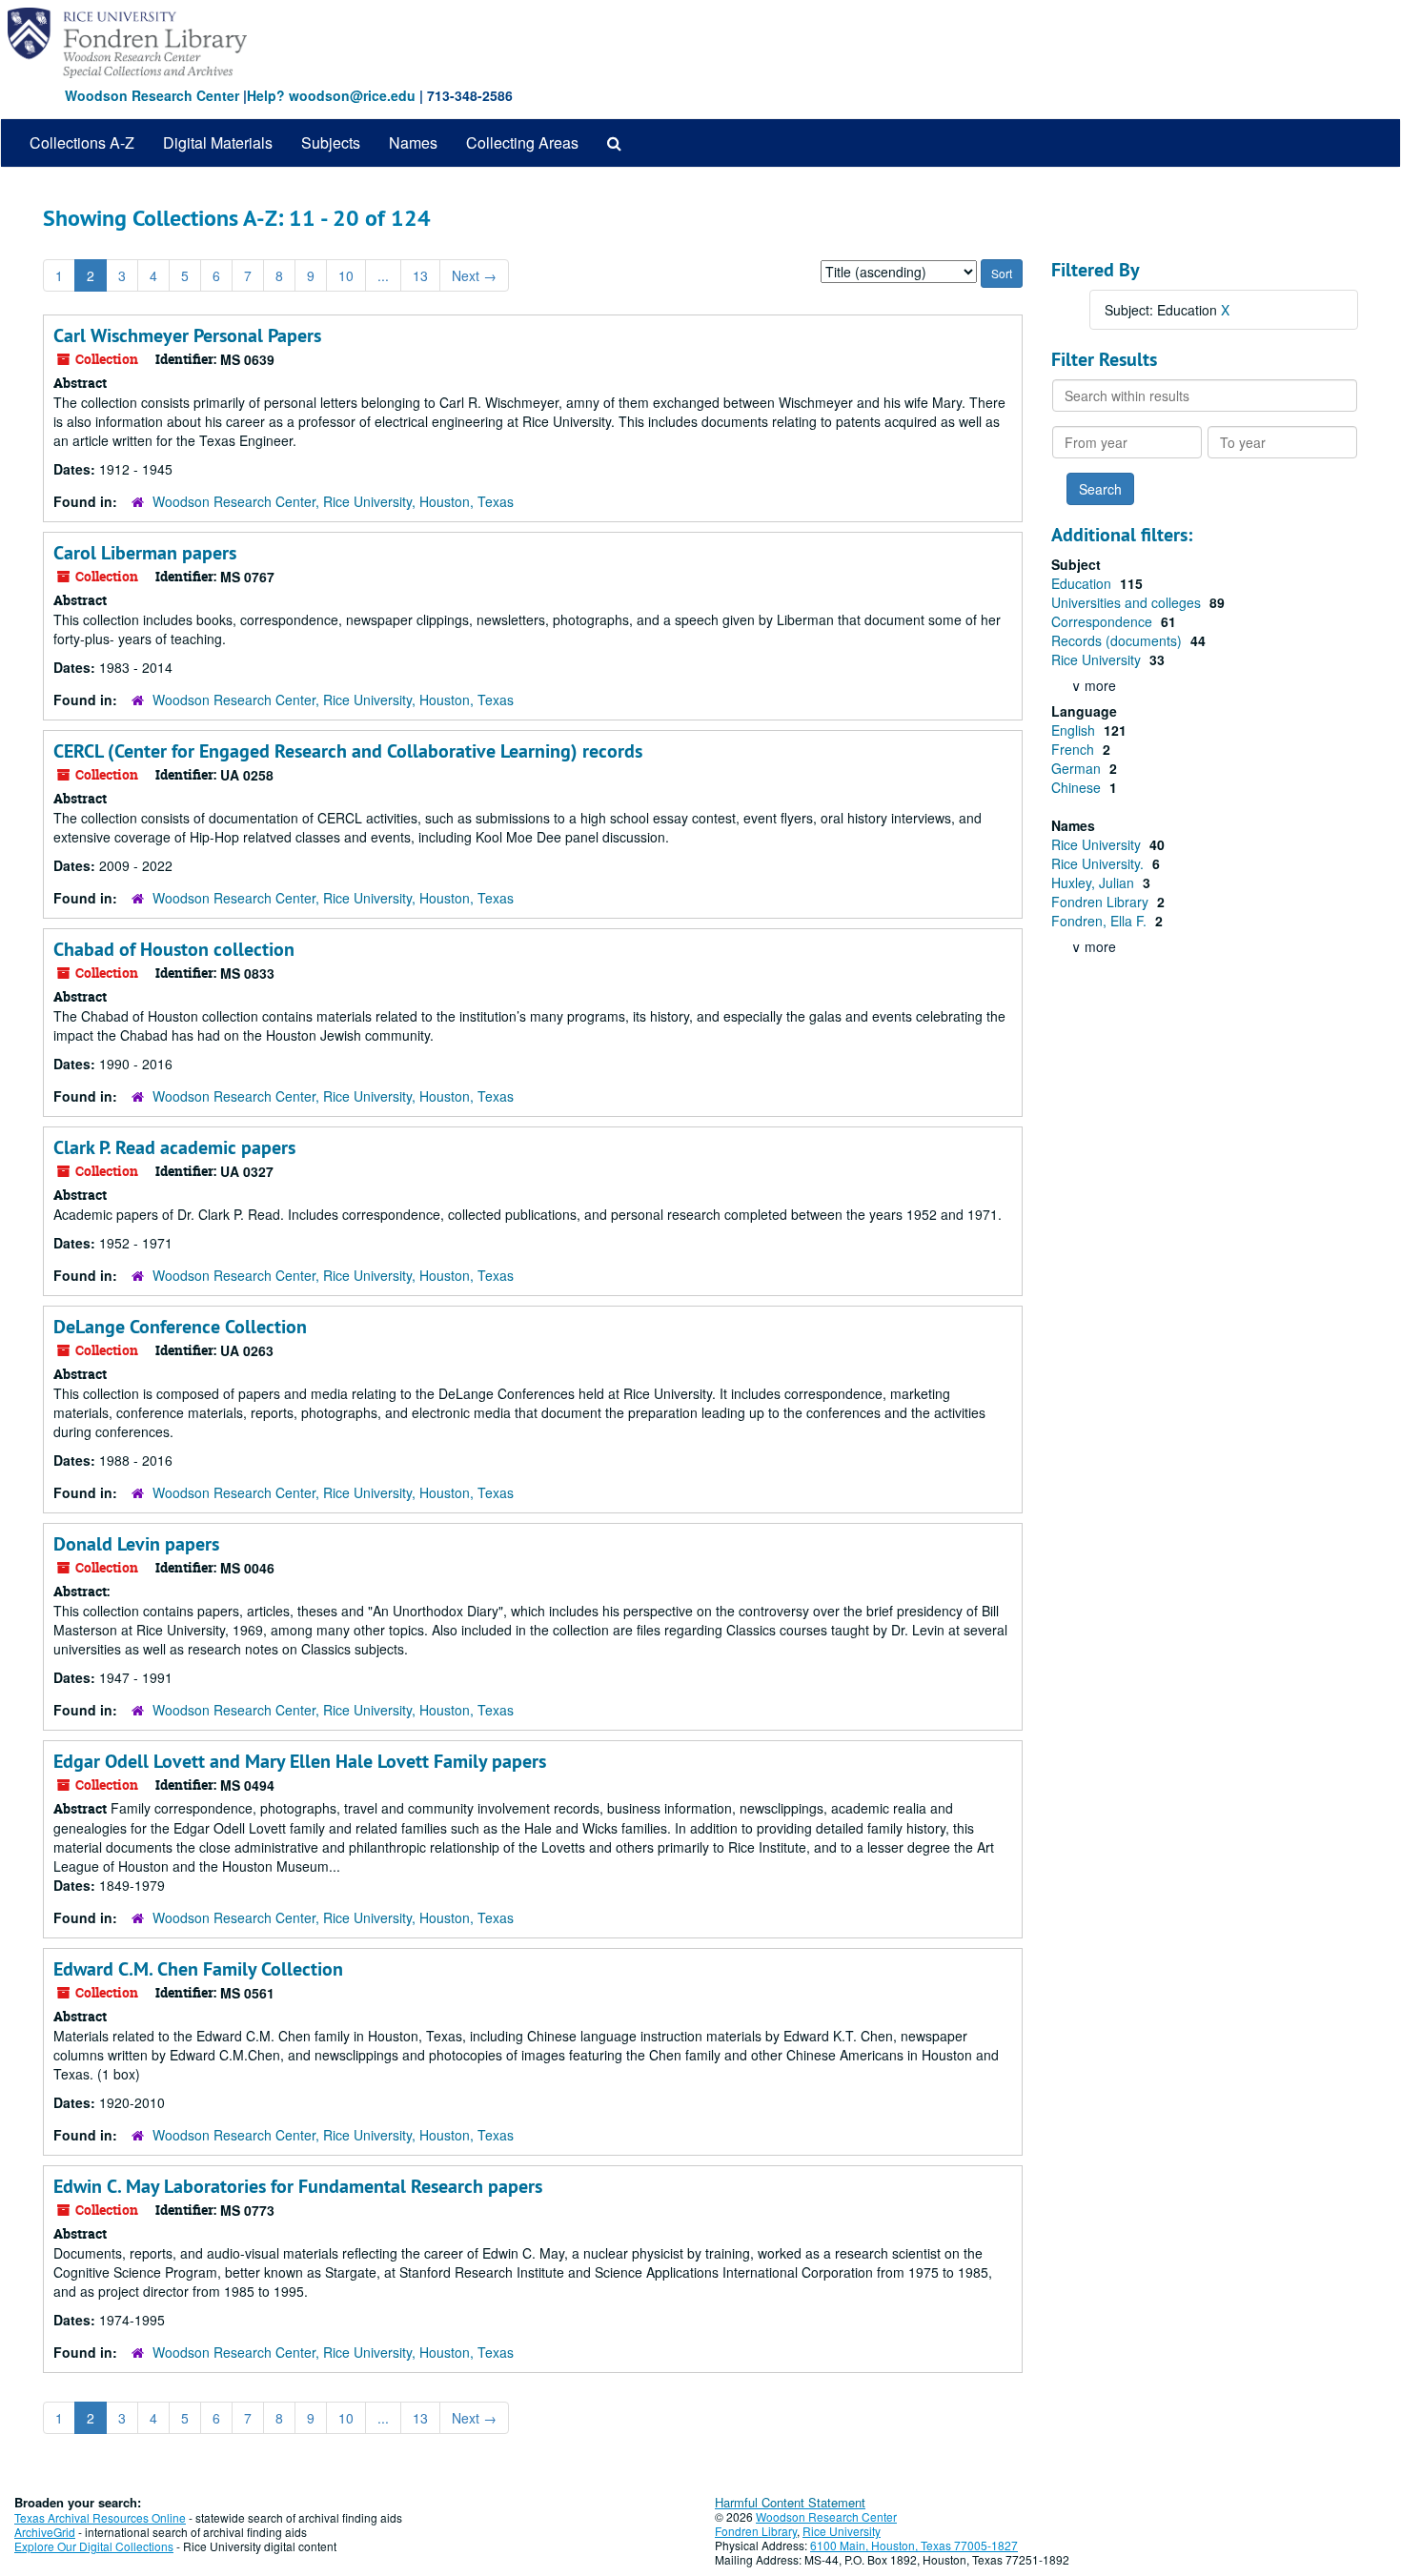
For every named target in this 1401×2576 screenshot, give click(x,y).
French (1075, 749)
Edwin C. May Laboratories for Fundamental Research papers (298, 2186)
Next (474, 275)
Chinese (1078, 787)
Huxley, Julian (1095, 882)
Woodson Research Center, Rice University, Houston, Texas (333, 501)
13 (420, 275)
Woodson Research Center (152, 95)
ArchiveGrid (45, 2532)
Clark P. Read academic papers (174, 1147)
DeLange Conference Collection (180, 1327)
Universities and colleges (1128, 602)
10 (346, 275)
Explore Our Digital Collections (94, 2546)
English (1075, 730)
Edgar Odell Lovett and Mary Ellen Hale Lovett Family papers (300, 1761)
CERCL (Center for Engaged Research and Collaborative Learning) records (348, 751)
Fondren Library (1102, 902)
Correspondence (1104, 621)
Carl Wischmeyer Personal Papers (187, 335)
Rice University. (1099, 863)
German (1078, 768)
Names (413, 142)
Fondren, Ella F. (1101, 921)
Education (1083, 583)
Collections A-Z (82, 142)
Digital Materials (218, 142)
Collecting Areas (522, 142)
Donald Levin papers (136, 1544)
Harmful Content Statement (790, 2502)
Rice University (1098, 659)
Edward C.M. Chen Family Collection (198, 1969)
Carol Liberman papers (145, 553)
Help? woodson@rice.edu (331, 95)
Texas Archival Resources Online (100, 2517)
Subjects (331, 142)
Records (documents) (1118, 640)
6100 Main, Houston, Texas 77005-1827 (914, 2545)
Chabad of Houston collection (174, 949)
